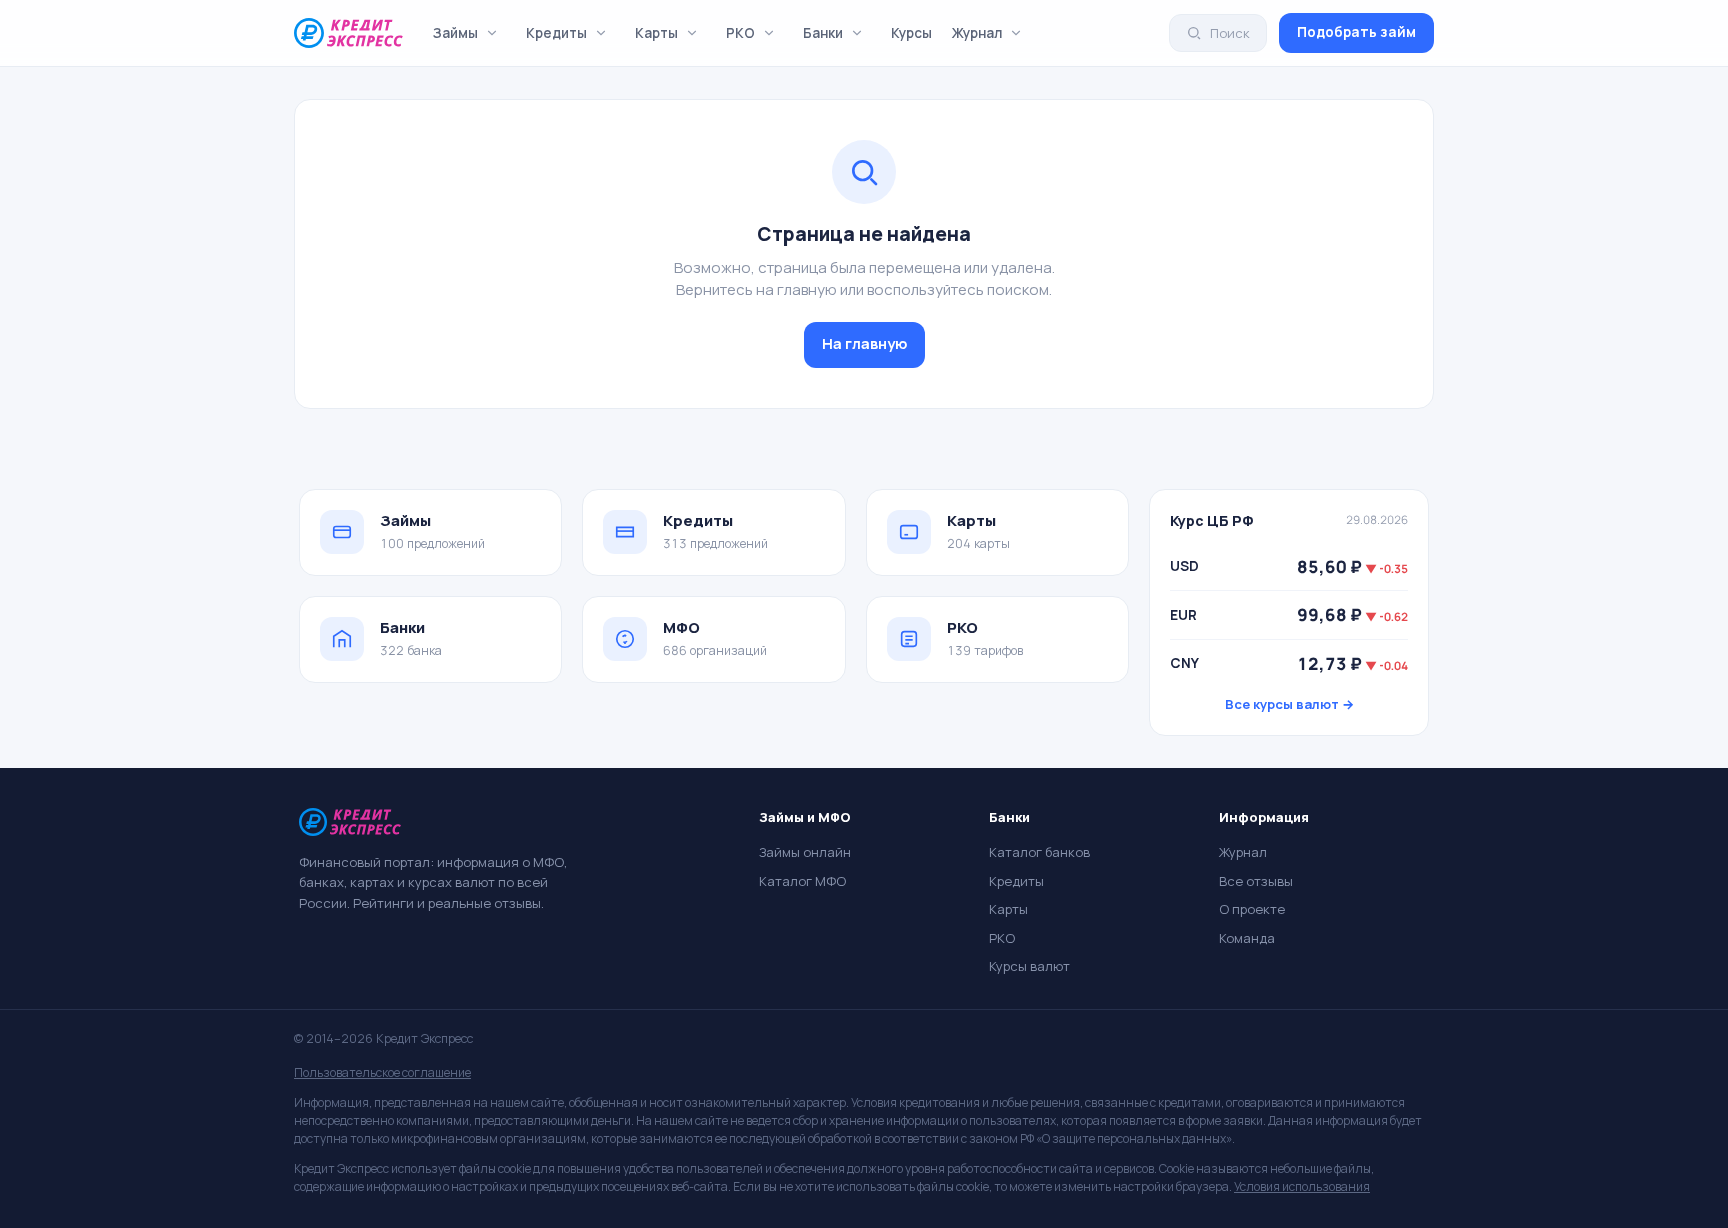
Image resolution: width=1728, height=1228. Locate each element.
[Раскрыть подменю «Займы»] (492, 33)
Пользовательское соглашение (382, 1072)
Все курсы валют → (1289, 704)
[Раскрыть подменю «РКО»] (769, 33)
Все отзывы (1256, 881)
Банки (823, 33)
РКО (740, 33)
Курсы (911, 33)
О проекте (1252, 909)
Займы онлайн (805, 852)
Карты (656, 33)
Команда (1247, 938)
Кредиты (556, 33)
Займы (455, 33)
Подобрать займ (1356, 32)
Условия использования (1302, 1186)
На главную (864, 343)
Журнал (977, 33)
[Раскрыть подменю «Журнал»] (1016, 33)
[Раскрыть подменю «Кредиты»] (601, 33)
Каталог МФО (802, 881)
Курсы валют (1029, 966)
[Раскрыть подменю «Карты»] (692, 33)
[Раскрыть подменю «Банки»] (857, 33)
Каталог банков (1039, 852)
